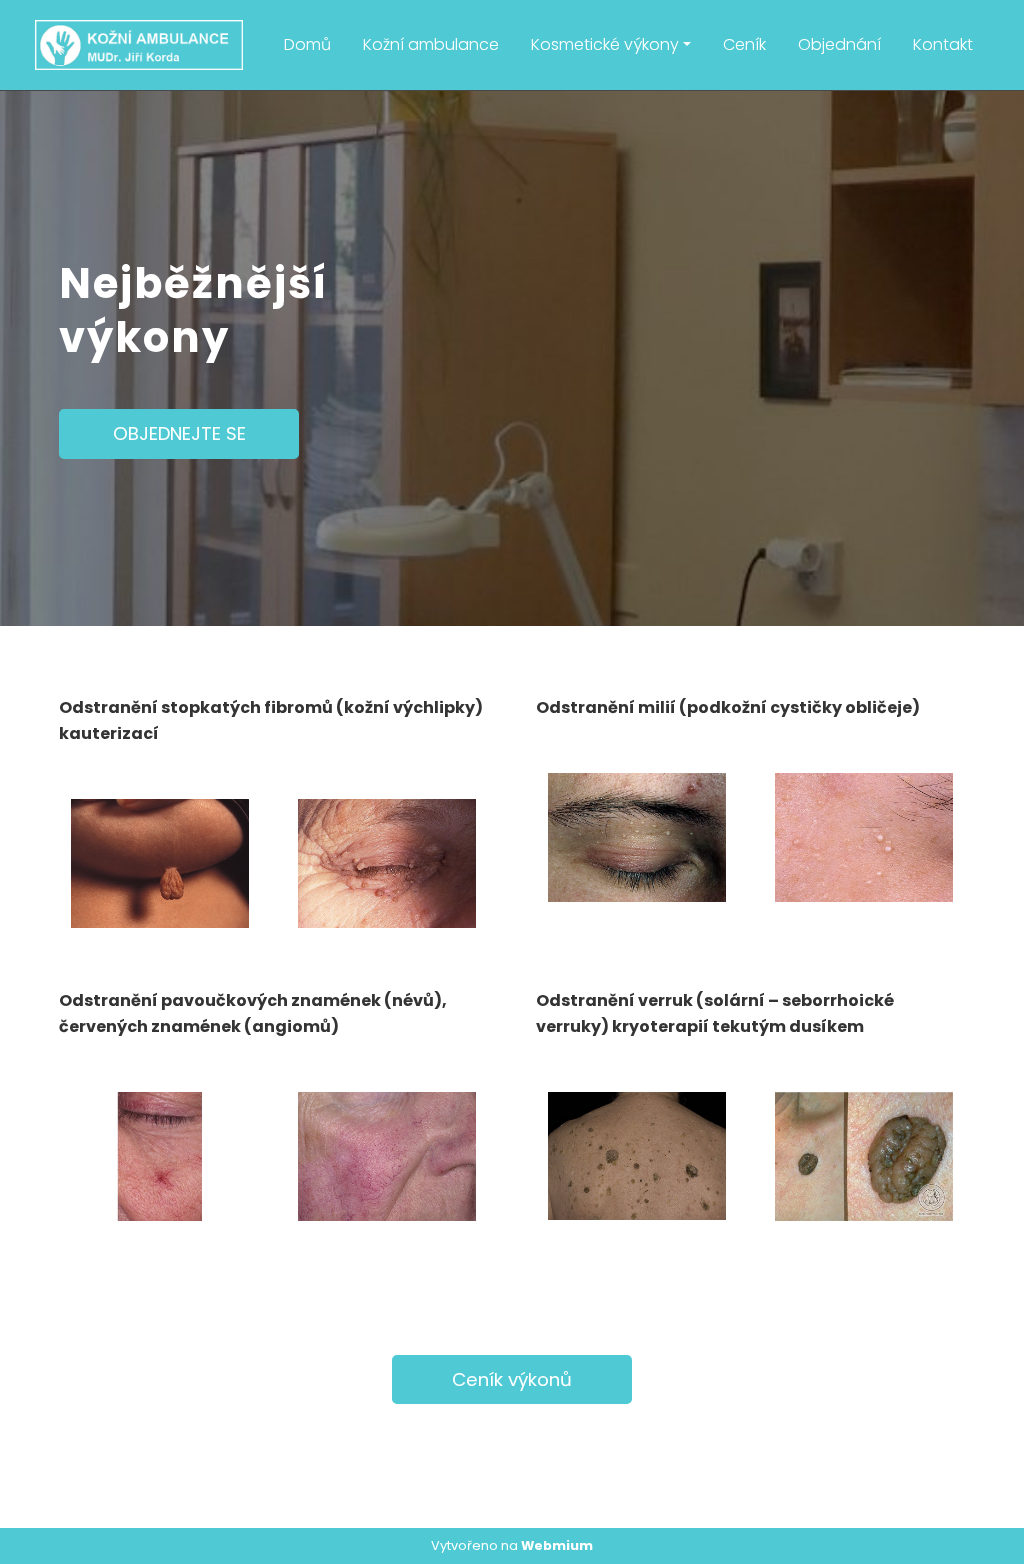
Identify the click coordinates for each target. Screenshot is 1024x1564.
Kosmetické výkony (605, 44)
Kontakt (943, 44)
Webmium (557, 1545)
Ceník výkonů (512, 1379)
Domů (307, 44)
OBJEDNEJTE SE (179, 433)
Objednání (839, 44)
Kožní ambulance (431, 44)
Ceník (744, 44)
